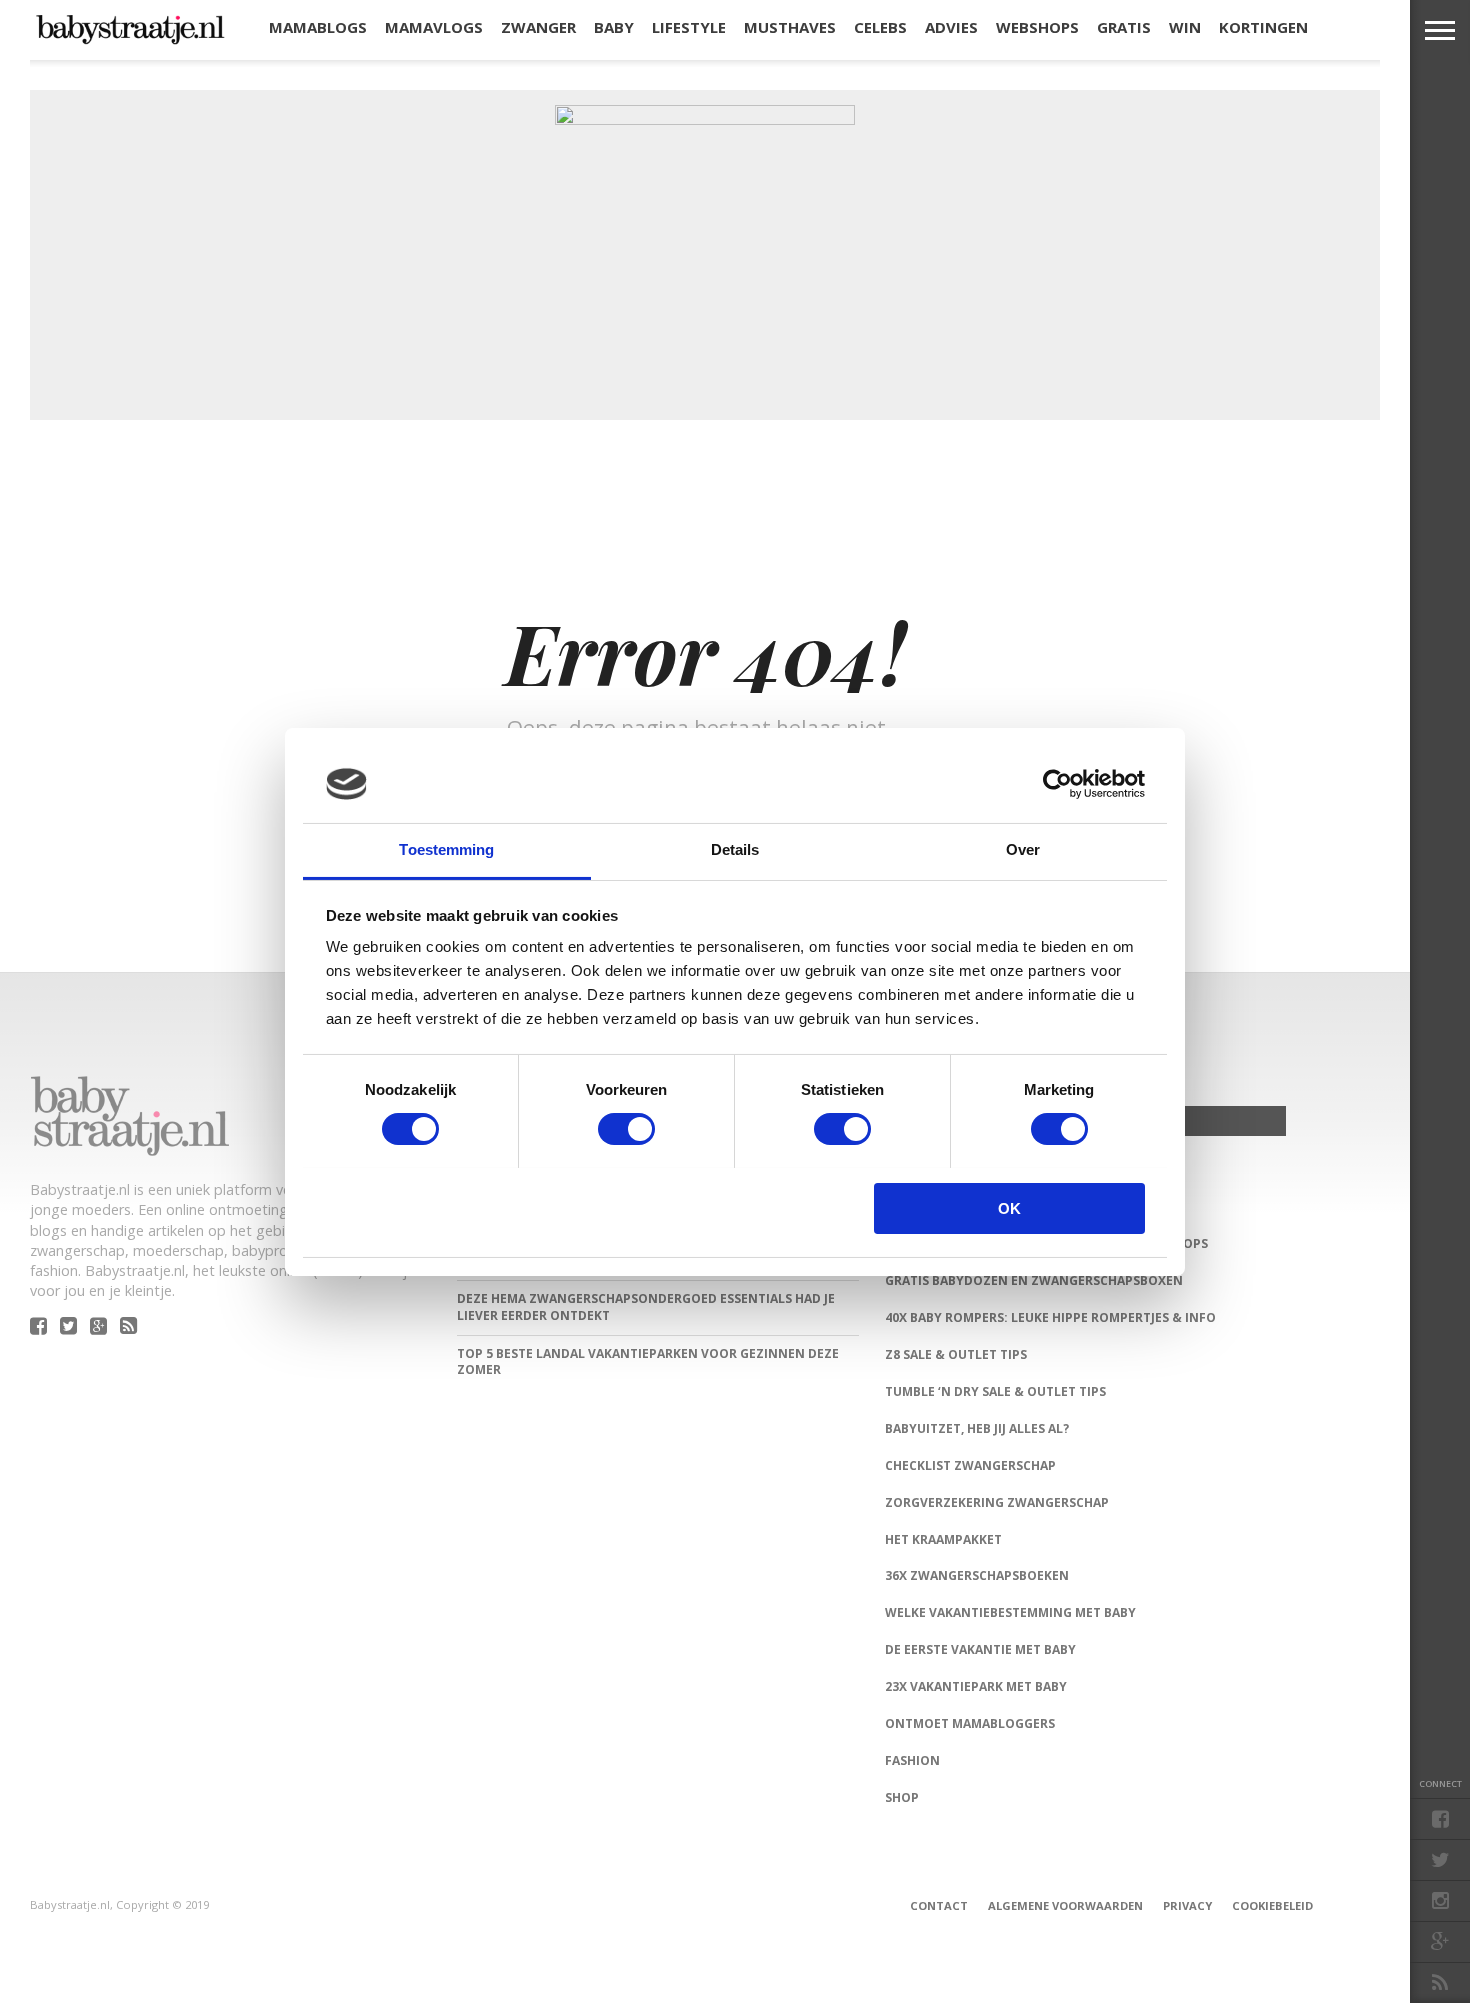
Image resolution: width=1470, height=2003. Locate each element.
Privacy (1187, 1905)
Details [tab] (735, 849)
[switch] (626, 1129)
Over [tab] (1023, 849)
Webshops (1037, 27)
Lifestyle (689, 27)
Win (1185, 27)
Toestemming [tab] (446, 849)
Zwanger (538, 27)
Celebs (880, 27)
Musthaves (790, 27)
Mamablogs (318, 27)
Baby (614, 27)
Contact (939, 1905)
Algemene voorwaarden (1065, 1905)
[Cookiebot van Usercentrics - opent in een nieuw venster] (1057, 784)
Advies (951, 27)
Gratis (1124, 27)
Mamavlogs (434, 27)
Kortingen (1263, 27)
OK (1009, 1208)
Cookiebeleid (1272, 1905)
